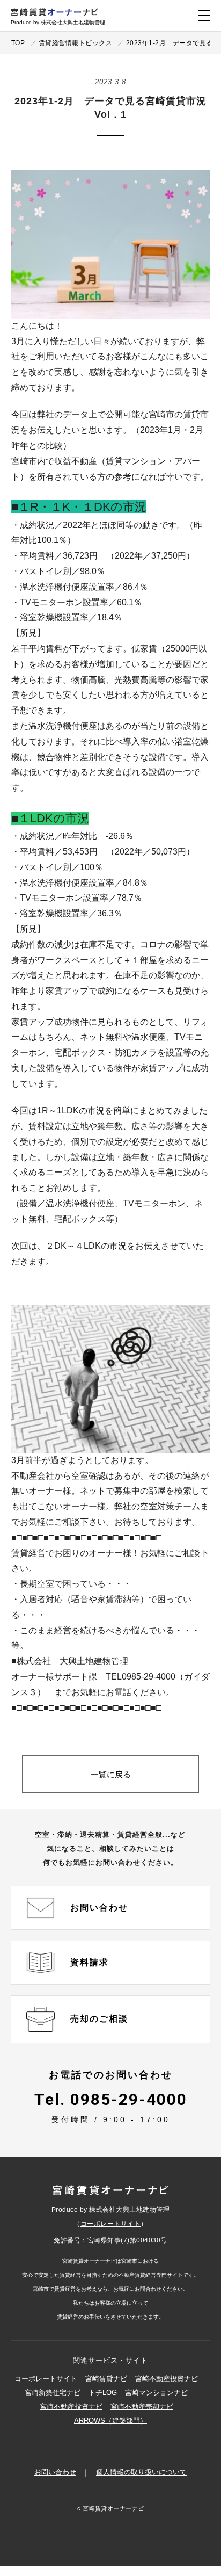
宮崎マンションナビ (156, 2393)
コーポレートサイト (111, 2224)
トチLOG (103, 2393)
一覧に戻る (111, 1774)
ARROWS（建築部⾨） (110, 2421)
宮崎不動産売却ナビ (142, 2407)
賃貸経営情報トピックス (76, 43)
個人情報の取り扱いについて (141, 2472)
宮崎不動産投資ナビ (167, 2379)
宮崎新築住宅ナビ (53, 2393)
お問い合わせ (55, 2472)
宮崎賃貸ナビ (106, 2379)
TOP (18, 43)
